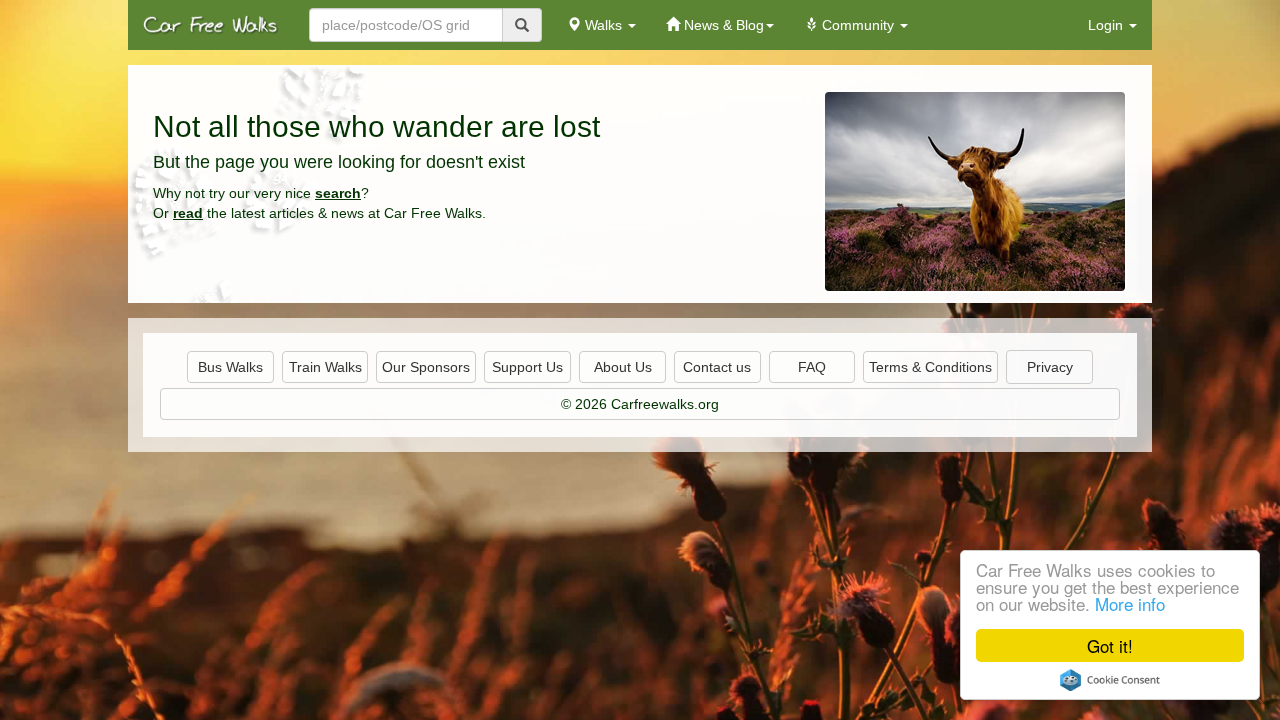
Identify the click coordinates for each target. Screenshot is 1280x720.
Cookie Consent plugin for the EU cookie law (1110, 680)
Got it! (1110, 645)
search (338, 193)
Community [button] (858, 25)
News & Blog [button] (722, 25)
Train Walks (325, 367)
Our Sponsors (426, 367)
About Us (623, 367)
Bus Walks (230, 367)
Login (1107, 25)
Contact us (717, 367)
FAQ (812, 367)
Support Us (527, 367)
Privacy (1050, 367)
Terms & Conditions (930, 367)
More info (1130, 603)
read (188, 213)
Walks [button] (603, 25)
